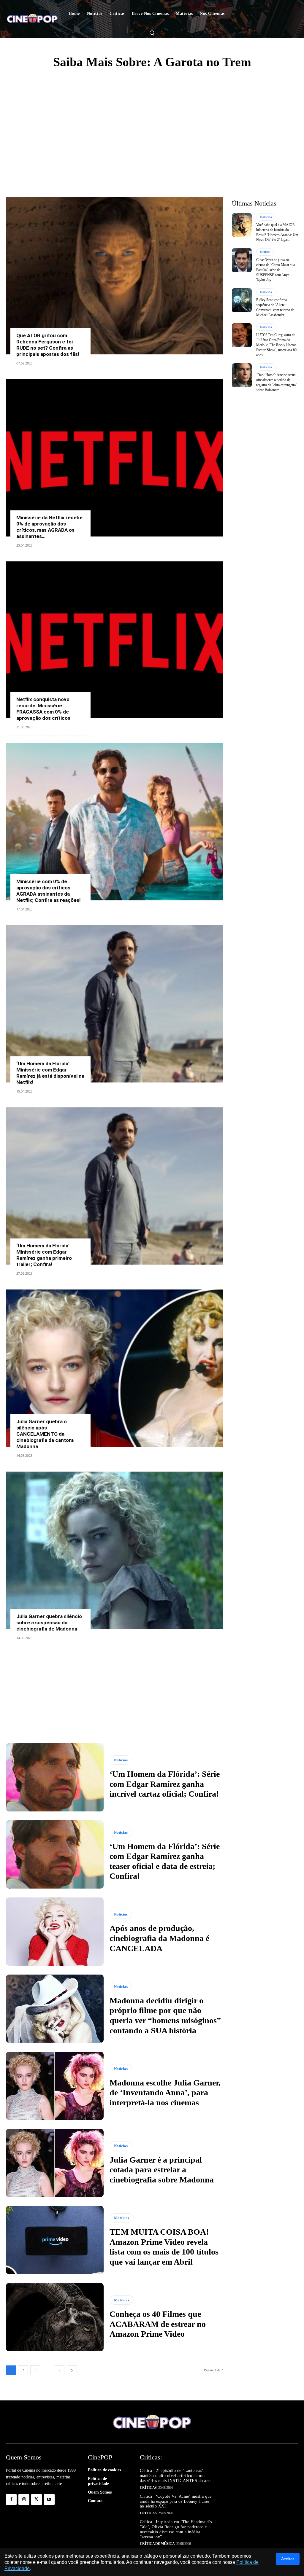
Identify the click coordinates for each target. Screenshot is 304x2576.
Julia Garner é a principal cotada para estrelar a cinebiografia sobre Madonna (162, 2170)
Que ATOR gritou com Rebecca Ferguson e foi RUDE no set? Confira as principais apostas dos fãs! (48, 345)
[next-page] (72, 2370)
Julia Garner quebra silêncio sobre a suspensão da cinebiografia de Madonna (49, 1623)
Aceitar (288, 2559)
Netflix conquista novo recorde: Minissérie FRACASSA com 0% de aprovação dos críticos (43, 709)
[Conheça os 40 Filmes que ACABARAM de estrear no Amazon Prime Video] (55, 2317)
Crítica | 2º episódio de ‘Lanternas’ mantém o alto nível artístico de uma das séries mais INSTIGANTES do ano (175, 2476)
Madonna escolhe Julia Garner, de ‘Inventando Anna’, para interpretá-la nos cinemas (165, 2093)
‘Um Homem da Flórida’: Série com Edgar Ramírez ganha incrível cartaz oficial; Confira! (165, 1784)
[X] (37, 2499)
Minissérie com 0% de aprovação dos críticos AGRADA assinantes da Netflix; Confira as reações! (49, 891)
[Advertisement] (152, 120)
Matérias (122, 2218)
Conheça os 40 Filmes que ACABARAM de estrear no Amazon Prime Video (158, 2324)
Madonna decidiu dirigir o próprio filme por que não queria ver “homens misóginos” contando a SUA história (165, 2015)
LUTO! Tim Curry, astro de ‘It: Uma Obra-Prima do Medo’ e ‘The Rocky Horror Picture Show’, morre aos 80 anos (276, 345)
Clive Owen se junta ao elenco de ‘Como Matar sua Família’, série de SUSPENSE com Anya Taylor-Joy (275, 270)
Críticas (148, 2488)
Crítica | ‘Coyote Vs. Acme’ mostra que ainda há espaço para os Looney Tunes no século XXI (176, 2501)
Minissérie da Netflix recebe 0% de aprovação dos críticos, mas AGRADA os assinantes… (49, 527)
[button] (152, 33)
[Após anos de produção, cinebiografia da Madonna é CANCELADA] (55, 1932)
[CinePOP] (32, 19)
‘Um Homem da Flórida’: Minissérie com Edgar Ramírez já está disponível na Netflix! (50, 1073)
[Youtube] (49, 2499)
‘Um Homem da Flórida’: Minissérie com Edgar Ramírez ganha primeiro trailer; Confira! (44, 1255)
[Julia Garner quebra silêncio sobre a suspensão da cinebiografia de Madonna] (114, 1550)
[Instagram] (24, 2499)
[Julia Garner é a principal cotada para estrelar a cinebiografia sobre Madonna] (55, 2163)
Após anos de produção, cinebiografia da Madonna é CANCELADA (159, 1938)
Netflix (265, 252)
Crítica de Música (157, 2544)
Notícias (121, 1760)
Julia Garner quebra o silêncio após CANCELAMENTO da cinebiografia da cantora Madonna (45, 1434)
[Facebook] (11, 2499)
